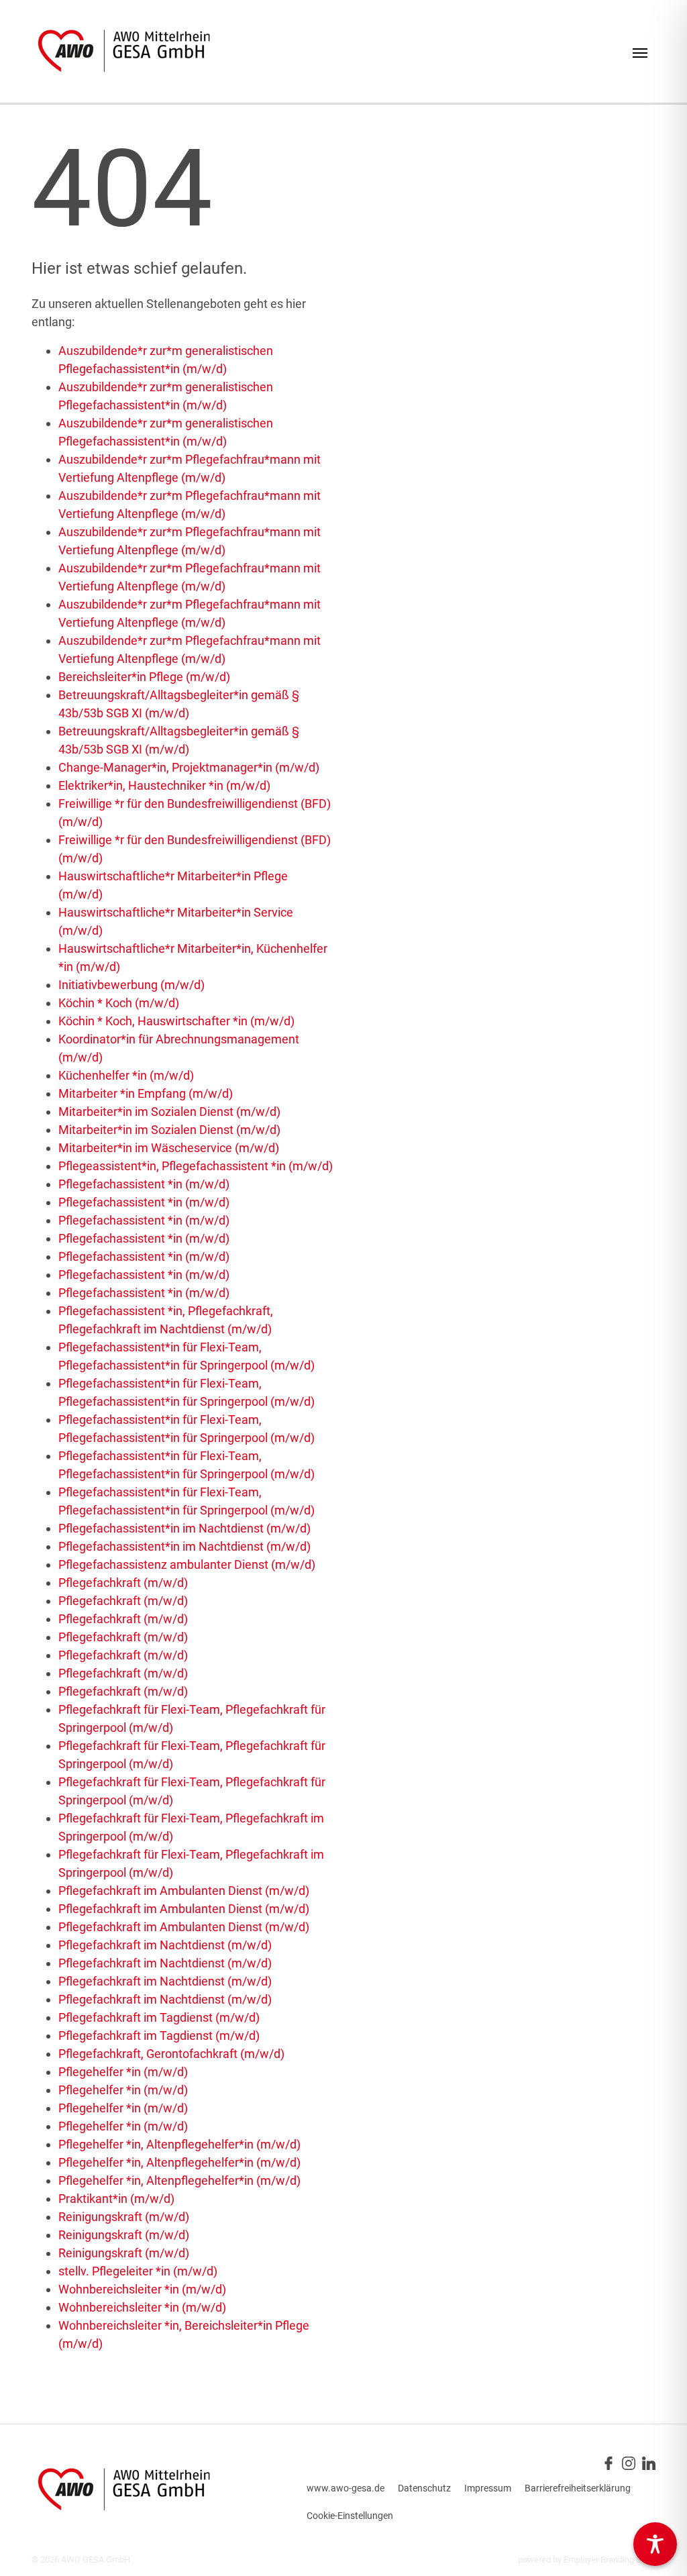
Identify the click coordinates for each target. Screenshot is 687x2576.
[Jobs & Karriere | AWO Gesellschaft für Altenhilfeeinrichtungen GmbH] (124, 51)
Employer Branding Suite (610, 2560)
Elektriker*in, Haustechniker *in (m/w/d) (164, 785)
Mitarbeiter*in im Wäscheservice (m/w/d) (169, 1148)
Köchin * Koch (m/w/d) (119, 1003)
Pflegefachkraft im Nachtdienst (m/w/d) (165, 1945)
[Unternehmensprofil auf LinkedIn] (649, 2462)
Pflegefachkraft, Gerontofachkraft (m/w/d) (171, 2054)
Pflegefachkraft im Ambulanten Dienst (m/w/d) (184, 1891)
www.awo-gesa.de (346, 2488)
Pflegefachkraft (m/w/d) (123, 1583)
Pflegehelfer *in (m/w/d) (123, 2072)
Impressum (488, 2488)
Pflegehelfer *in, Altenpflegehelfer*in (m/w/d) (179, 2144)
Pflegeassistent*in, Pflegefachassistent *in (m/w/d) (196, 1166)
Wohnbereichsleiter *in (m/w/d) (142, 2289)
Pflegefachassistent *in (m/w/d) (144, 1184)
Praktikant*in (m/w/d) (116, 2199)
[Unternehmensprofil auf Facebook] (609, 2462)
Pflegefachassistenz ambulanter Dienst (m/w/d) (187, 1564)
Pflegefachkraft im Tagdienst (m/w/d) (159, 2017)
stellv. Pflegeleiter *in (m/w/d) (138, 2271)
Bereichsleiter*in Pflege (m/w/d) (144, 677)
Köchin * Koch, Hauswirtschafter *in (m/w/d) (176, 1021)
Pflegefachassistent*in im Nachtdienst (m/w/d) (184, 1528)
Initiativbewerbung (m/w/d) (131, 985)
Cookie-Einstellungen (350, 2516)
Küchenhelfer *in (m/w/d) (126, 1075)
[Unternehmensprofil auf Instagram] (629, 2462)
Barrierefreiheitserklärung (578, 2488)
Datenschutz (424, 2488)
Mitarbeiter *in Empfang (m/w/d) (146, 1093)
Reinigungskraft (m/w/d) (124, 2217)
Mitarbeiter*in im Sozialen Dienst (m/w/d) (169, 1112)
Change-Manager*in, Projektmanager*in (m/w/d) (189, 767)
